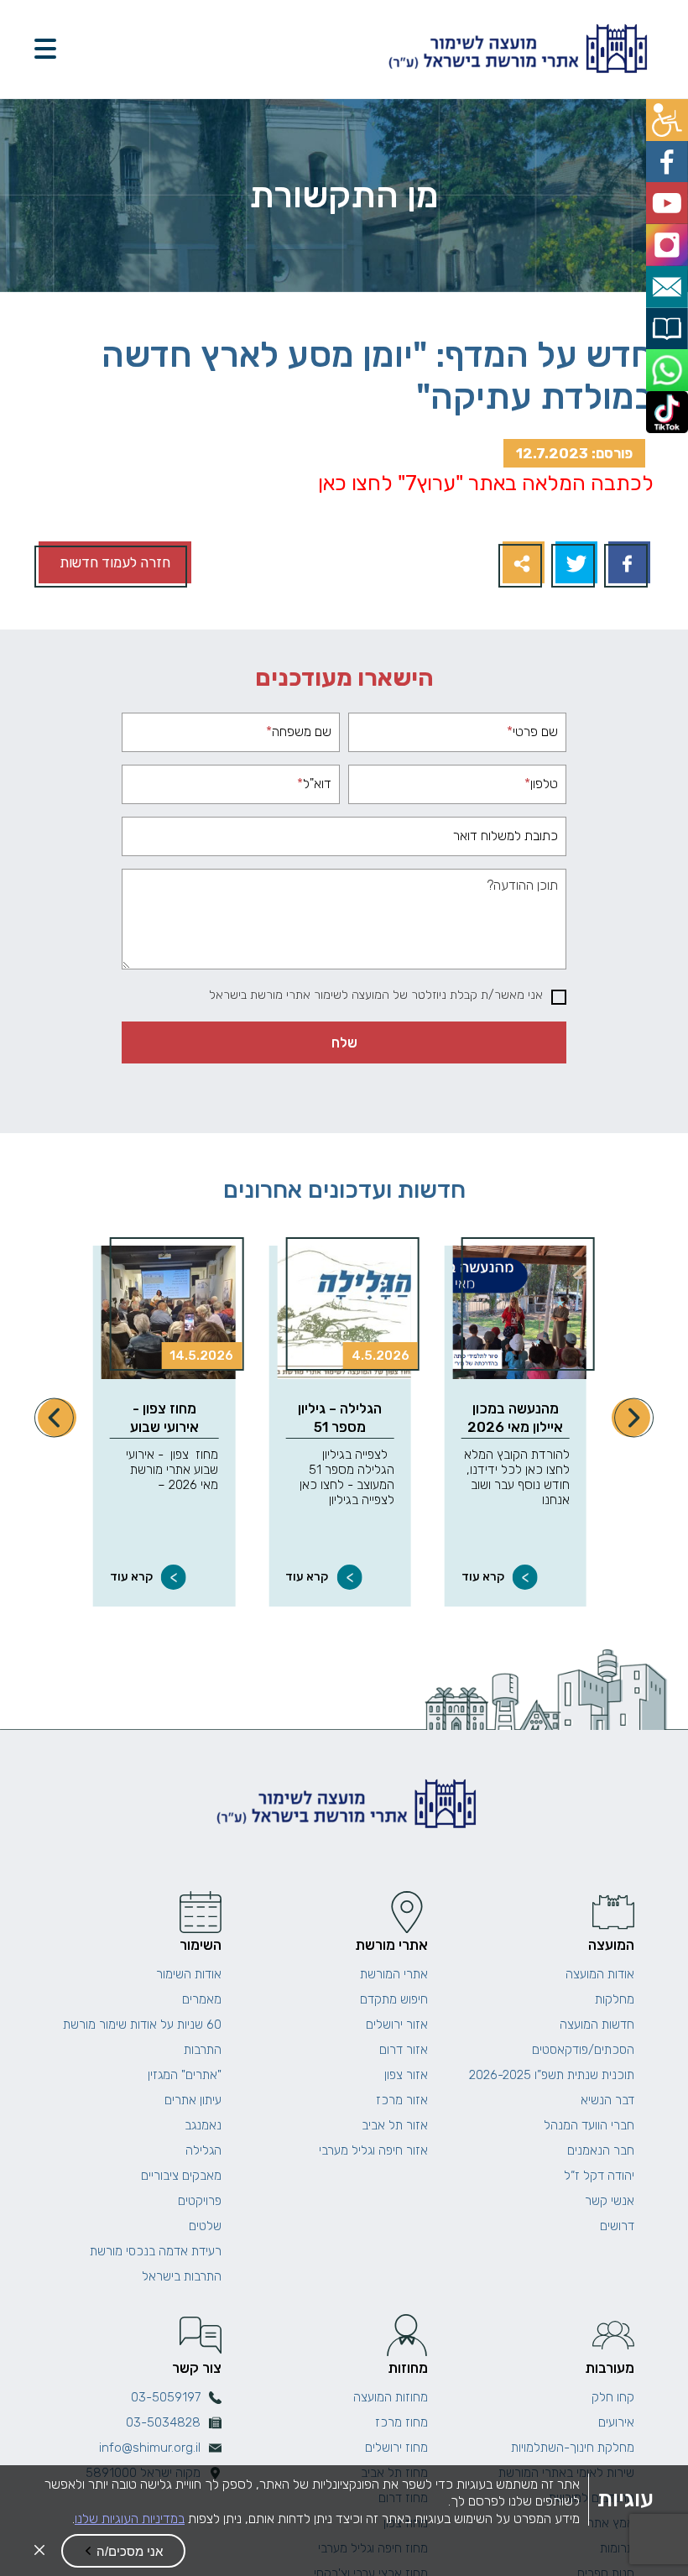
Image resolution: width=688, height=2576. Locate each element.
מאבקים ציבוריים (181, 2176)
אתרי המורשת (394, 1974)
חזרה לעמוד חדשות (115, 562)
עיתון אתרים (193, 2100)
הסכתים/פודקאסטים (583, 2050)
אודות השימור (189, 1974)
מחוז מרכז (401, 2422)
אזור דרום (404, 2050)
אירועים (616, 2422)
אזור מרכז (402, 2100)
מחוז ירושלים (396, 2448)
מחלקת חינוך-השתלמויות (573, 2448)
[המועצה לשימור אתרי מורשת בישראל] (516, 49)
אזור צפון (406, 2075)
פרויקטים (200, 2201)
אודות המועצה (600, 1974)
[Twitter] (574, 564)
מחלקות (615, 1999)
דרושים (617, 2226)
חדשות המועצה (597, 2025)
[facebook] (669, 156)
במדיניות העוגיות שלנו (130, 2519)
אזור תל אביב (395, 2125)
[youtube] (669, 193)
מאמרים (202, 1999)
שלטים (205, 2226)
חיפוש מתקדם (394, 1999)
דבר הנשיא (607, 2100)
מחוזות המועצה (391, 2397)
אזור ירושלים (397, 2025)
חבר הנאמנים (601, 2150)
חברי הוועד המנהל (589, 2125)
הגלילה (203, 2150)
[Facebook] (627, 564)
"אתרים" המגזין (185, 2075)
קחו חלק (613, 2397)
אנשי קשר (610, 2201)
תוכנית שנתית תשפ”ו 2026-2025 (552, 2075)
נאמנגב (203, 2125)
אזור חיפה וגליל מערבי (373, 2150)
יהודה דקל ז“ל (599, 2176)
